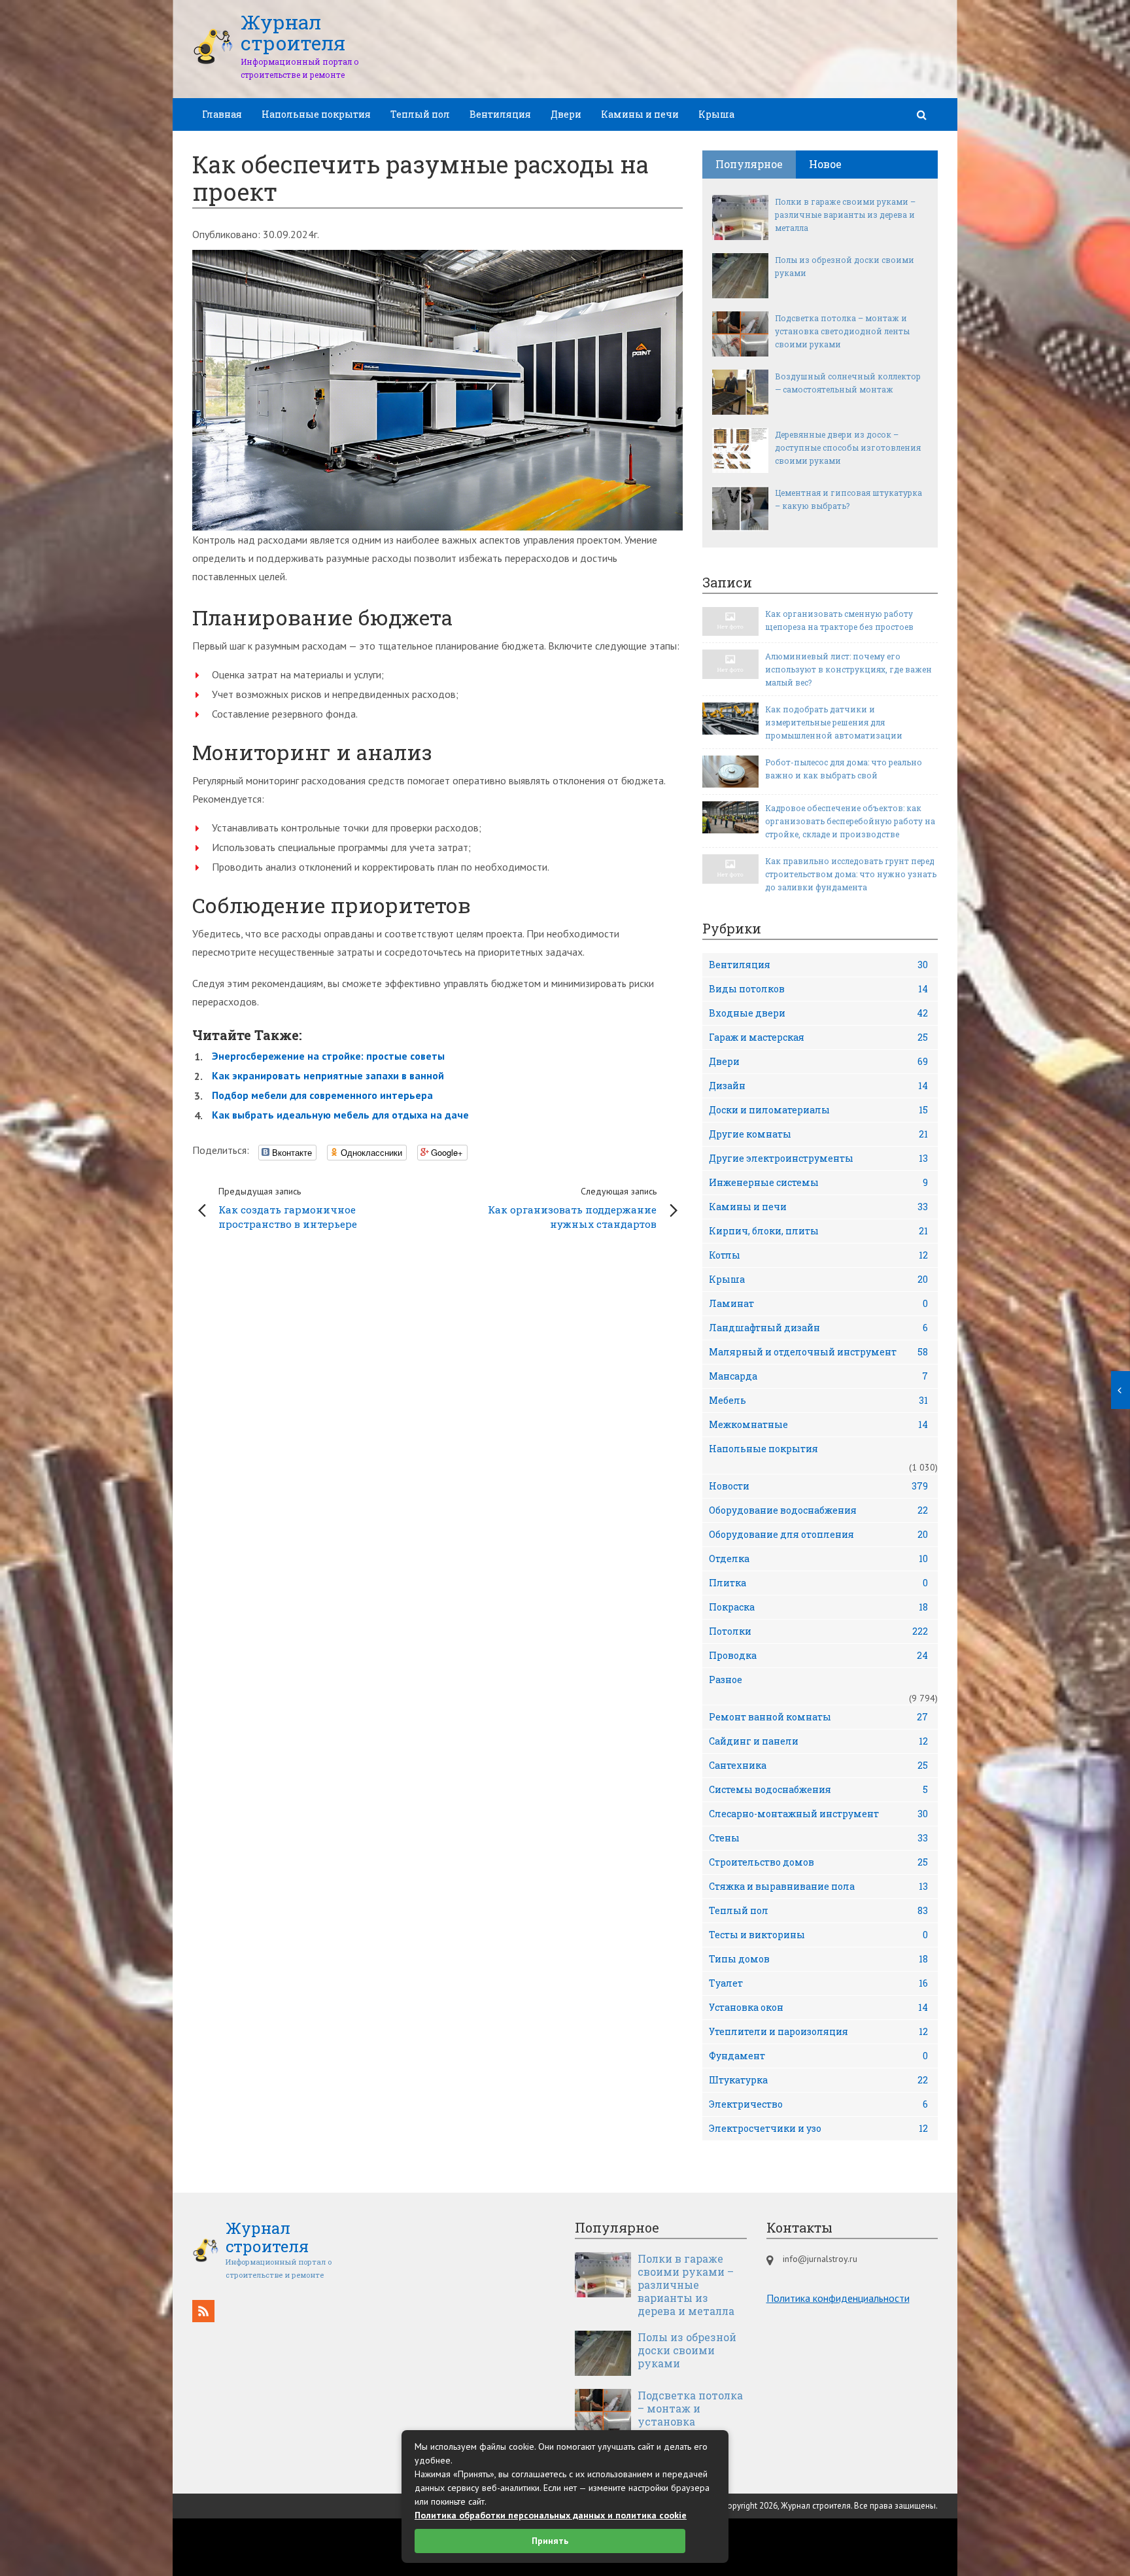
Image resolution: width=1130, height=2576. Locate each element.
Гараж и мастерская (818, 1037)
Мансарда (818, 1376)
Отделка (818, 1558)
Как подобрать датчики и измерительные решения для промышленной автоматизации (834, 722)
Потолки (818, 1631)
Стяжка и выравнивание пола (818, 1886)
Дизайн (818, 1086)
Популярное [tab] (749, 164)
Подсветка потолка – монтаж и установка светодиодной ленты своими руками (842, 331)
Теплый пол (420, 114)
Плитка (818, 1583)
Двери (566, 114)
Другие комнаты (818, 1134)
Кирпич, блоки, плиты (818, 1231)
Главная (222, 114)
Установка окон (818, 2007)
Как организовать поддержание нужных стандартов (572, 1208)
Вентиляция (500, 114)
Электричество (818, 2104)
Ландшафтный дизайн (818, 1328)
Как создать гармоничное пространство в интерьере (288, 1208)
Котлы (818, 1255)
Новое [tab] (825, 164)
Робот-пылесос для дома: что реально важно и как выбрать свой (844, 769)
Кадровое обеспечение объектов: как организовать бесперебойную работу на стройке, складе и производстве (850, 821)
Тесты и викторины (818, 1935)
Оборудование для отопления (818, 1534)
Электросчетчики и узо (818, 2128)
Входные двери (818, 1013)
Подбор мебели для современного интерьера (322, 1095)
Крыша (716, 114)
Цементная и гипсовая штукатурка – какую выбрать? (848, 499)
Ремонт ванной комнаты (818, 1717)
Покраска (818, 1607)
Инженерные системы (818, 1182)
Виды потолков (818, 989)
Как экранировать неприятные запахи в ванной (328, 1075)
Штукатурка (818, 2080)
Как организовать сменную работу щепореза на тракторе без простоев (839, 620)
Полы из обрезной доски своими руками (845, 266)
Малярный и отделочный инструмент (818, 1352)
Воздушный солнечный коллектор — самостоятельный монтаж (848, 383)
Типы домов (818, 1959)
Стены (818, 1838)
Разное (726, 1680)
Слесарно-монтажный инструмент (818, 1814)
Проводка (818, 1655)
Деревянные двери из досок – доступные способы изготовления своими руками (848, 447)
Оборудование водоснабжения (818, 1510)
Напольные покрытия (316, 114)
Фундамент (818, 2056)
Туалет (818, 1983)
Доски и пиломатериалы (818, 1110)
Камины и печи (640, 114)
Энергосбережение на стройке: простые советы (328, 1056)
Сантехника (818, 1765)
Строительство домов (818, 1862)
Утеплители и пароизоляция (818, 2031)
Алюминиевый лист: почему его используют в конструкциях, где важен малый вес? (848, 669)
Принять (550, 2541)
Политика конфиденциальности (838, 2298)
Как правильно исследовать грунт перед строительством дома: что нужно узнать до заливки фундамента (851, 874)
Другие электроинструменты (818, 1158)
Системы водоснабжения (818, 1789)
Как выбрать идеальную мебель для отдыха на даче (340, 1115)
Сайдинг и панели (818, 1741)
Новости (818, 1486)
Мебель (818, 1400)
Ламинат (818, 1303)
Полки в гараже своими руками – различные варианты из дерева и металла (845, 215)
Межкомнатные (818, 1424)
